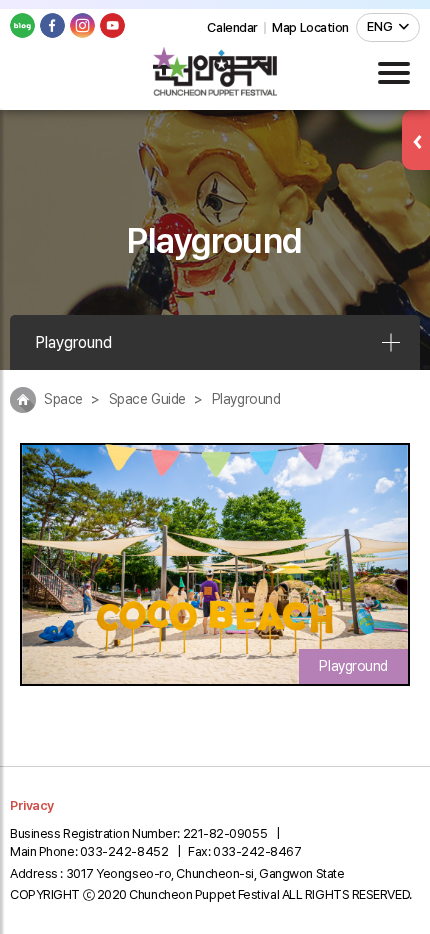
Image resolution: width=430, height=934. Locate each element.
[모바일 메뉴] (394, 73)
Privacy (32, 805)
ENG (380, 26)
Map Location (310, 27)
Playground (73, 342)
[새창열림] (22, 25)
